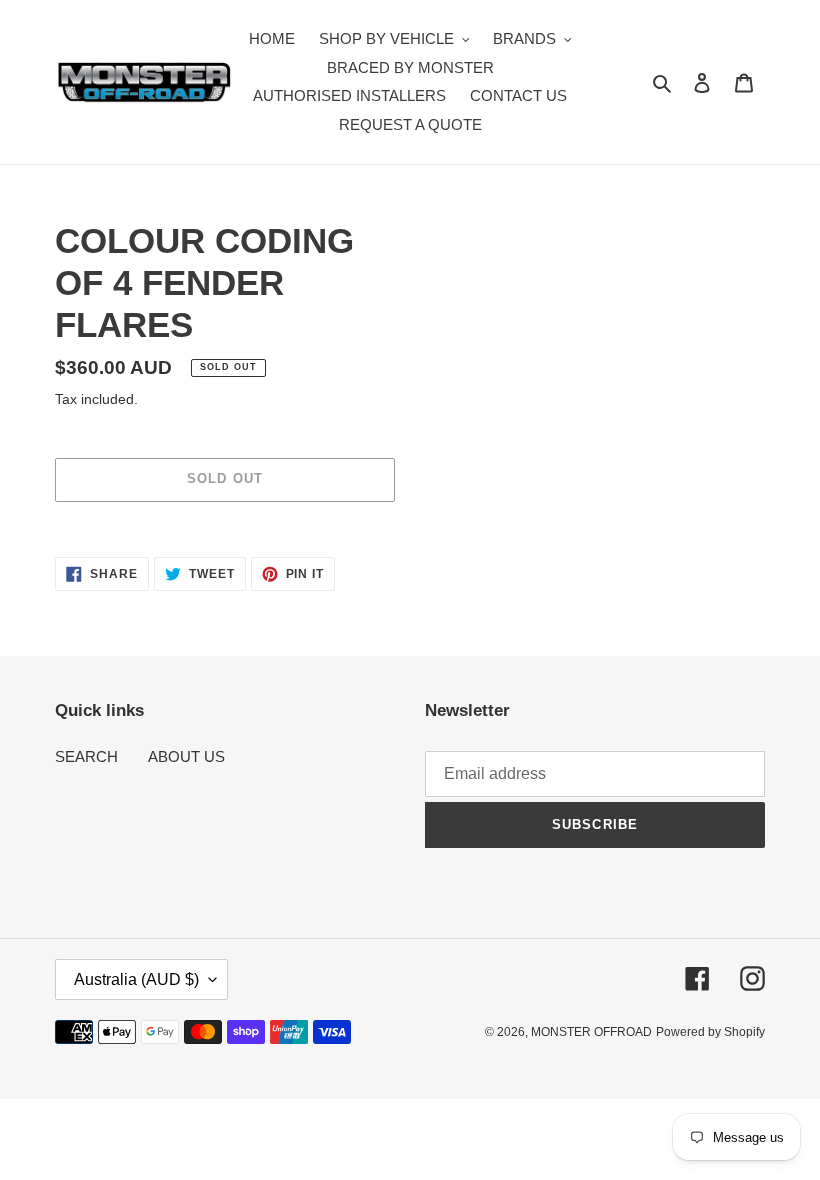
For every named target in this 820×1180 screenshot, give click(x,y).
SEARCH (86, 756)
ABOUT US (186, 756)
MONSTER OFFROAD (591, 1032)
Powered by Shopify (710, 1032)
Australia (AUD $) (136, 979)
